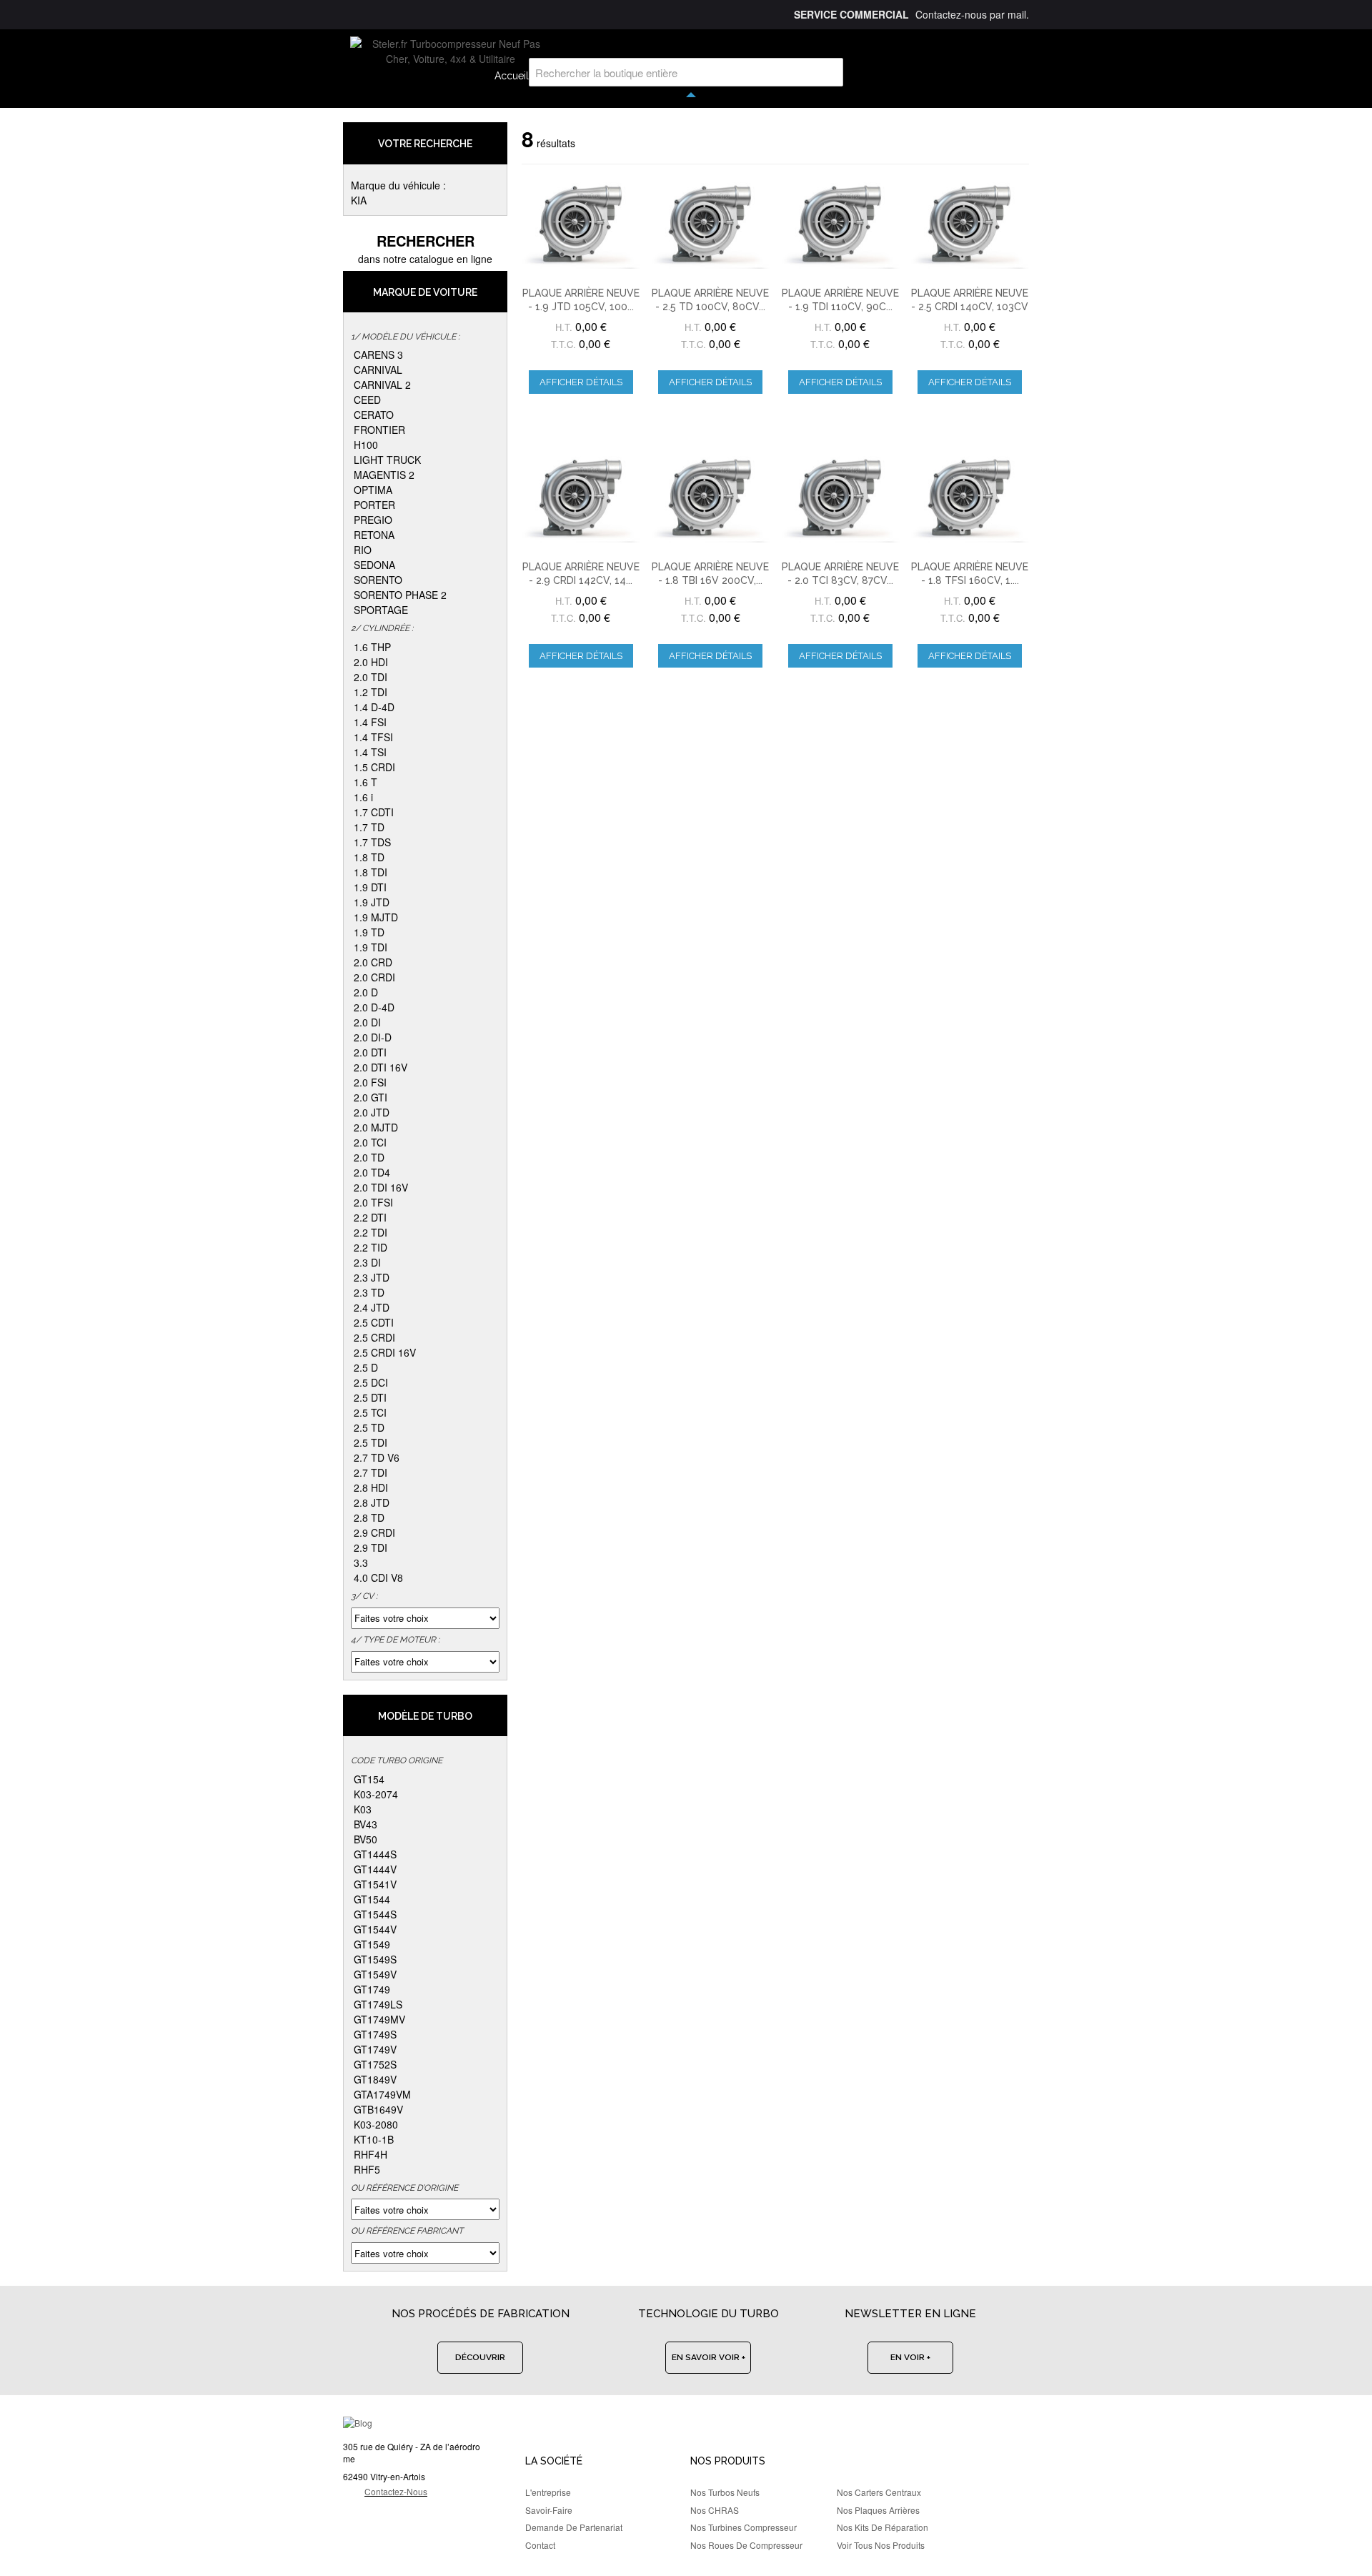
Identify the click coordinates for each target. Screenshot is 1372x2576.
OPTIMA (373, 490)
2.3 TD (369, 1292)
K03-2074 (376, 1794)
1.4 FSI (370, 722)
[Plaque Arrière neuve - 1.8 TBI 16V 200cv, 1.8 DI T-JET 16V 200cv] (710, 497)
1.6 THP (372, 647)
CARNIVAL (378, 370)
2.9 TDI (371, 1547)
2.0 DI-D (373, 1037)
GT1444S (375, 1854)
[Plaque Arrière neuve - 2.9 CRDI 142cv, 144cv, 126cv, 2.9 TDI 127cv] (581, 497)
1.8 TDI (371, 872)
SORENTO (378, 580)
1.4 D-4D (374, 707)
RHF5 (367, 2169)
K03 (363, 1809)
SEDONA (374, 565)
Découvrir (480, 2357)
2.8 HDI (371, 1487)
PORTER (374, 505)
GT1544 (372, 1899)
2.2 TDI (371, 1232)
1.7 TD (369, 827)
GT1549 (372, 1944)
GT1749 (372, 1989)
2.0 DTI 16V (381, 1067)
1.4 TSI (370, 752)
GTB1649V (378, 2109)
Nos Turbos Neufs (725, 2492)
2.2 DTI (370, 1217)
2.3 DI (367, 1262)
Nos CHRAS (715, 2510)
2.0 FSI (370, 1082)
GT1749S (375, 2034)
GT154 (369, 1779)
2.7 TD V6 (377, 1457)
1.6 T (366, 782)
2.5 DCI (371, 1382)
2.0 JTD (372, 1112)
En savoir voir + (709, 2357)
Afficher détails (581, 382)
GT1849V (375, 2079)
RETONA (374, 535)
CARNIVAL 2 (382, 385)
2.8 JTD (372, 1502)
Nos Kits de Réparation (883, 2527)
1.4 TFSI (373, 737)
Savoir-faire (549, 2510)
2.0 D (366, 992)
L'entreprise (548, 2492)
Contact (540, 2545)
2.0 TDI (371, 677)
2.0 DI (367, 1022)
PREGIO (373, 520)
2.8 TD (369, 1517)
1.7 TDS (372, 842)
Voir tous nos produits (881, 2545)
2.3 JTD (372, 1277)
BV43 (366, 1824)
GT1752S (375, 2064)
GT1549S (375, 1959)
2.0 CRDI (374, 977)
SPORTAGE (381, 610)
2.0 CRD (373, 962)
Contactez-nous (396, 2491)
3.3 (361, 1562)
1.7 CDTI (374, 812)
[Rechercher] (829, 72)
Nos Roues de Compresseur (746, 2545)
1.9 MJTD (376, 917)
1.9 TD (369, 932)
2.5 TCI (370, 1412)
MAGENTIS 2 (384, 475)
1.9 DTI (370, 887)
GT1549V (375, 1974)
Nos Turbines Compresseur (744, 2527)
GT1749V (375, 2049)
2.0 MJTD (376, 1127)
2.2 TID (371, 1247)
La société (554, 2461)
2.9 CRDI (374, 1532)
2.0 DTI (370, 1052)
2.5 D (366, 1367)
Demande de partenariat (574, 2527)
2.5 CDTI (374, 1322)
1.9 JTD (372, 902)
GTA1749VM (382, 2094)
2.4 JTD (372, 1307)
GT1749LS (378, 2004)
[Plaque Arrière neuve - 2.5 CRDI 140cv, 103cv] (970, 224)
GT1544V (375, 1929)
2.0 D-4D (374, 1007)
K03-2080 (376, 2124)
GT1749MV (379, 2019)
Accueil (512, 76)
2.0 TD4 (372, 1172)
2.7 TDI (371, 1472)
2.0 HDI (371, 662)
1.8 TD (369, 857)
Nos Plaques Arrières (878, 2510)
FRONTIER (379, 430)
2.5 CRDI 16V (385, 1352)
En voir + (910, 2357)
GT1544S (375, 1914)
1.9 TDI (371, 947)
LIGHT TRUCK (387, 460)
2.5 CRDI (374, 1337)
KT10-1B (374, 2139)
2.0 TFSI (373, 1202)
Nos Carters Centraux (879, 2492)
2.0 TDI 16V (381, 1187)
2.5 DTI (370, 1397)
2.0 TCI (370, 1142)
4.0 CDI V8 (378, 1577)
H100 (366, 445)
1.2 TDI (371, 692)
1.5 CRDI (374, 767)
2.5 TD (369, 1427)
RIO (363, 550)
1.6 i (363, 797)
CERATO (374, 415)
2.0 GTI (371, 1097)
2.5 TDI (371, 1442)
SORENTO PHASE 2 (400, 595)
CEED (367, 400)
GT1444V (375, 1869)
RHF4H (371, 2154)
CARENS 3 (378, 355)
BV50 (366, 1839)
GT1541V (375, 1884)
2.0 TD (369, 1157)
